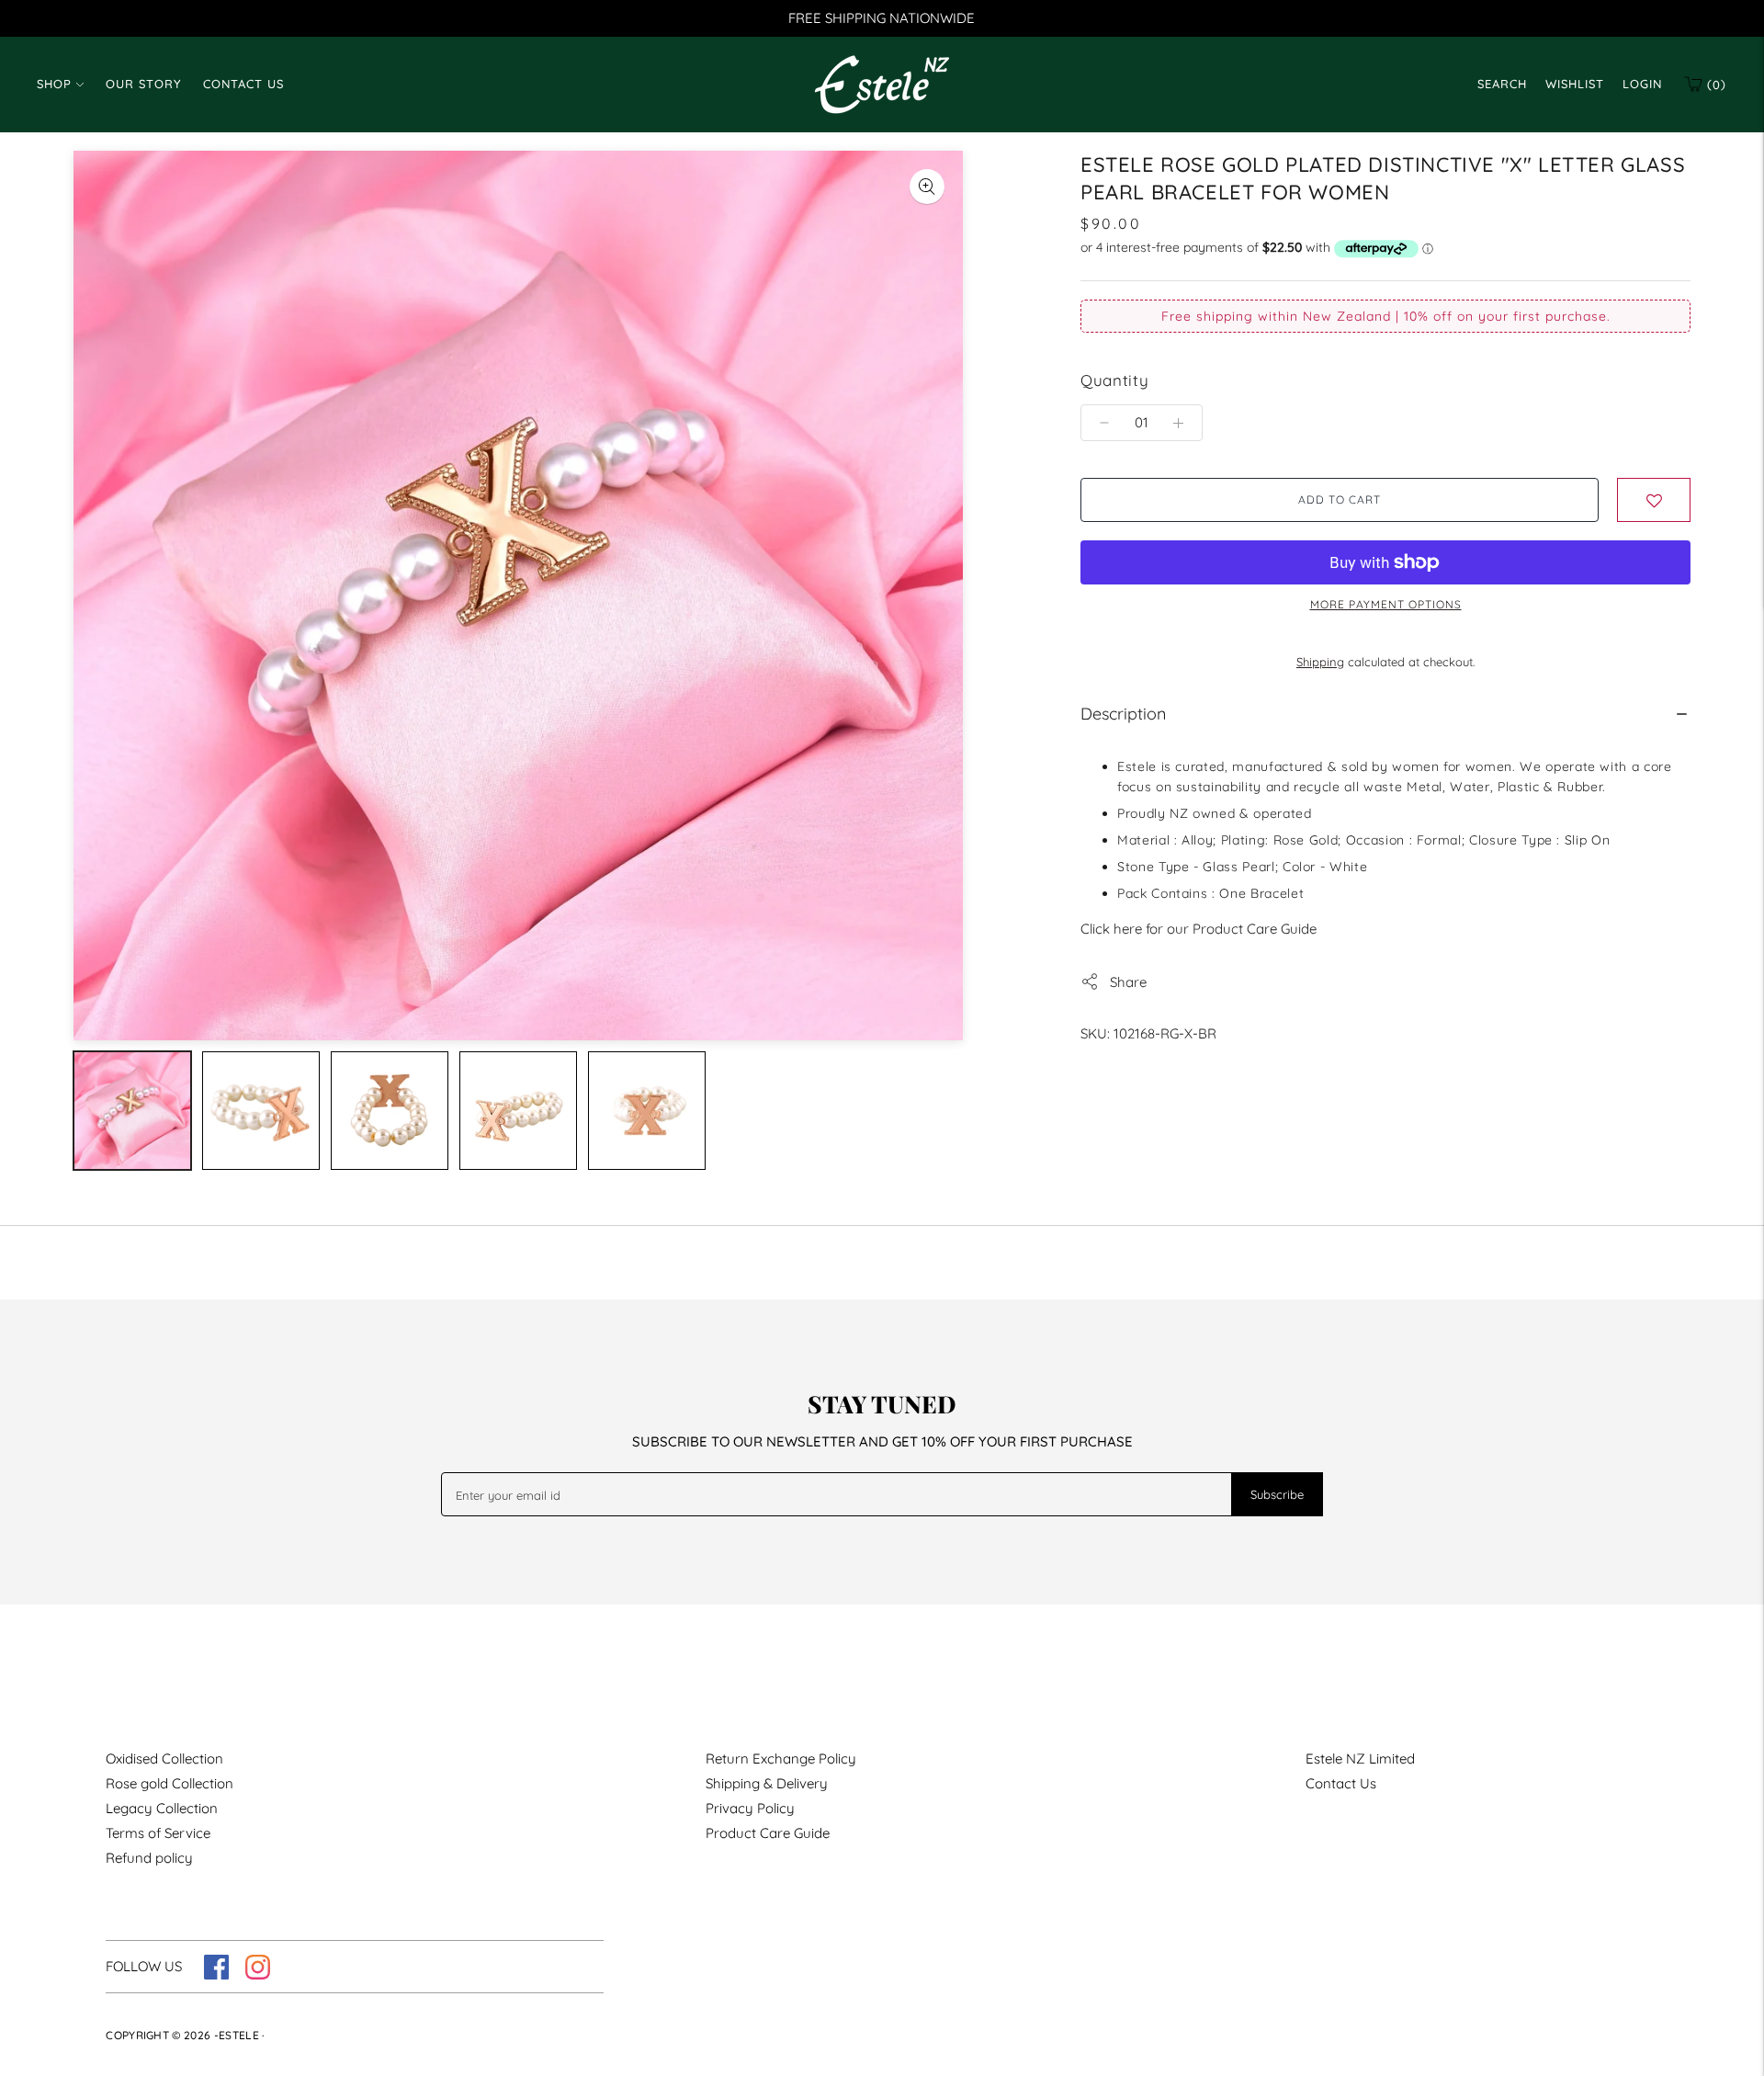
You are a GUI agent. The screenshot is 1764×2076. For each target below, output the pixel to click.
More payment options (1386, 604)
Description (1123, 714)
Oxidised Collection (164, 1758)
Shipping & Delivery (767, 1783)
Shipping (1320, 662)
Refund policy (149, 1858)
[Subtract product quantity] (1178, 423)
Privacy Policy (750, 1808)
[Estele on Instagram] (258, 1974)
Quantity (1114, 380)
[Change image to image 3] (390, 1111)
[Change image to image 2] (261, 1111)
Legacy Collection (162, 1808)
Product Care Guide (768, 1833)
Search (1502, 84)
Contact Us (243, 84)
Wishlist (1575, 84)
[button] (1654, 500)
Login (1642, 84)
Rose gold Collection (170, 1783)
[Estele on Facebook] (216, 1974)
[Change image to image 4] (518, 1111)
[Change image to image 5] (647, 1111)
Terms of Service (158, 1833)
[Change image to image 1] (132, 1111)
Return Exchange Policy (781, 1758)
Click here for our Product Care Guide (1199, 929)
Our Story (143, 84)
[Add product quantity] (1104, 423)
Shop (54, 84)
